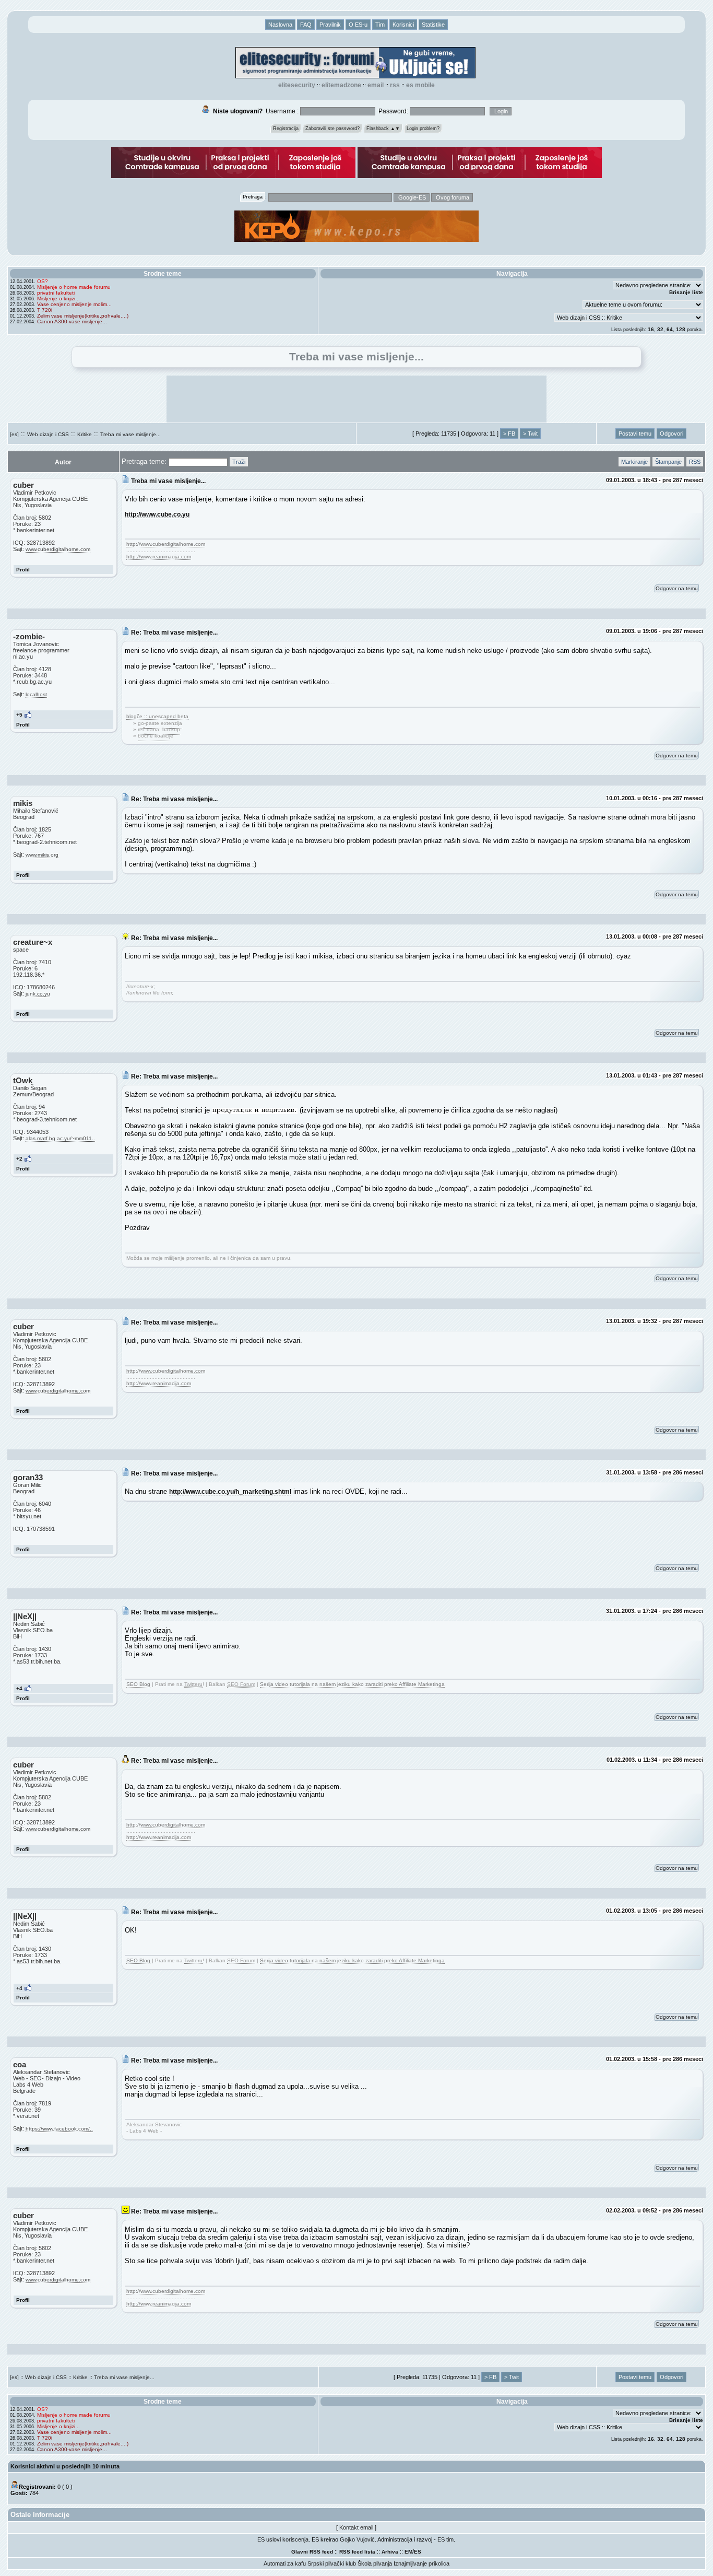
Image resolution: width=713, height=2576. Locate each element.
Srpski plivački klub (332, 2563)
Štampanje (668, 462)
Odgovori (672, 434)
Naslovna (280, 25)
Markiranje (634, 462)
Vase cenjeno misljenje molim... (74, 304)
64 (670, 329)
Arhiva (390, 2552)
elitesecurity (297, 85)
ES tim (445, 2539)
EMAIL (376, 85)
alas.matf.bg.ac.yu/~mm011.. (60, 1138)
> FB (509, 434)
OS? (43, 281)
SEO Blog (138, 1684)
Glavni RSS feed (312, 2552)
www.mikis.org (42, 855)
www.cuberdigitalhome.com (58, 549)
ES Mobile (420, 85)
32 (660, 329)
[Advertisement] (356, 399)
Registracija (286, 128)
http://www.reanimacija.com (159, 557)
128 (681, 329)
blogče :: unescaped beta (157, 716)
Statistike (433, 25)
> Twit (530, 434)
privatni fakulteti (56, 293)
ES (418, 2552)
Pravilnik (330, 25)
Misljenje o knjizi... (58, 298)
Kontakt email (356, 2527)
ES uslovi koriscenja (283, 2539)
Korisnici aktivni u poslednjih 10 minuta (65, 2466)
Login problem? (423, 128)
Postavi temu (635, 434)
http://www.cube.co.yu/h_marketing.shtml (230, 1491)
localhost (36, 694)
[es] (14, 434)
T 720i (45, 310)
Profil (23, 570)
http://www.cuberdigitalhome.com (166, 544)
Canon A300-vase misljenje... (72, 321)
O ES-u (358, 25)
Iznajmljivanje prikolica (421, 2563)
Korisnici (403, 25)
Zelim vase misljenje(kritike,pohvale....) (83, 316)
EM (408, 2552)
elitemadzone (341, 85)
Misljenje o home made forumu (74, 287)
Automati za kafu (285, 2563)
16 (651, 329)
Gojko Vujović (357, 2539)
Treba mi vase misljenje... (130, 434)
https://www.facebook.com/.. (59, 2129)
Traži (239, 462)
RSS (395, 85)
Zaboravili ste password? (332, 128)
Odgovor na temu (677, 588)
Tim (380, 25)
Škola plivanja (375, 2563)
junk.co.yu (38, 994)
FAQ (306, 25)
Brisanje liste (686, 292)
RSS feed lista (357, 2552)
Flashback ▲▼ (383, 128)
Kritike (85, 434)
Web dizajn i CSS (48, 434)
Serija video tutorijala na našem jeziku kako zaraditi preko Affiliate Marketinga (352, 1684)
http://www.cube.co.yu (157, 514)
